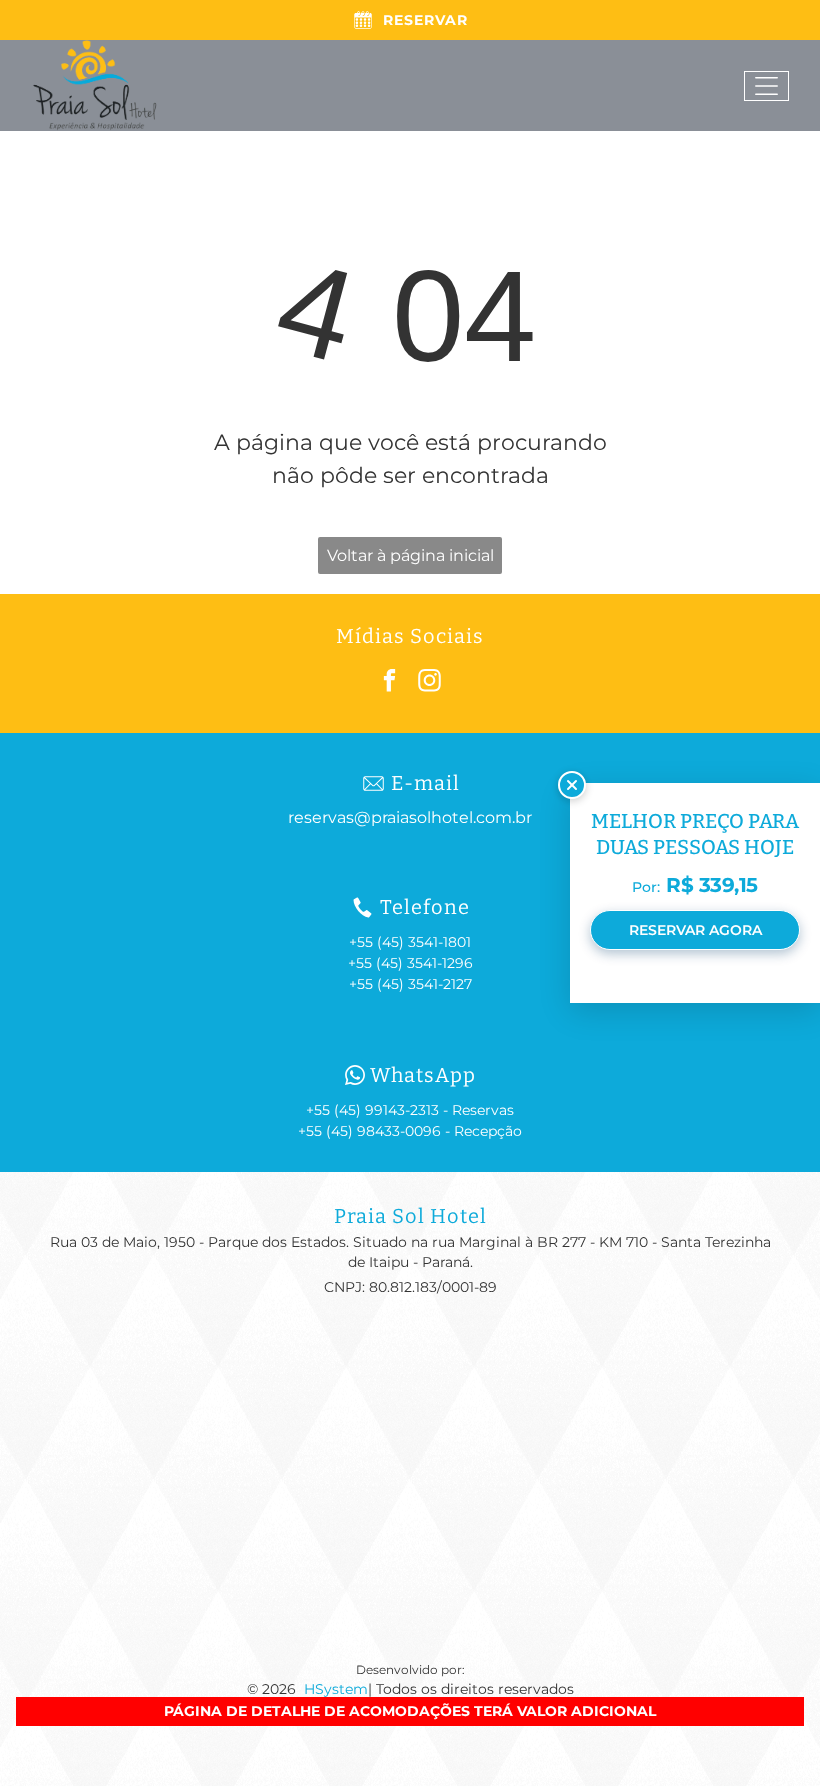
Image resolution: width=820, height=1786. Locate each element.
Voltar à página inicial (410, 555)
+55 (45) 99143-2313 (372, 1110)
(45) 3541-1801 (424, 942)
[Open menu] (766, 86)
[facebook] (390, 683)
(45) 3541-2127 (424, 984)
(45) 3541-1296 (424, 963)
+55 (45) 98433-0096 (369, 1131)
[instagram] (430, 683)
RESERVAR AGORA (695, 930)
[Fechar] (572, 785)
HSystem (336, 1689)
